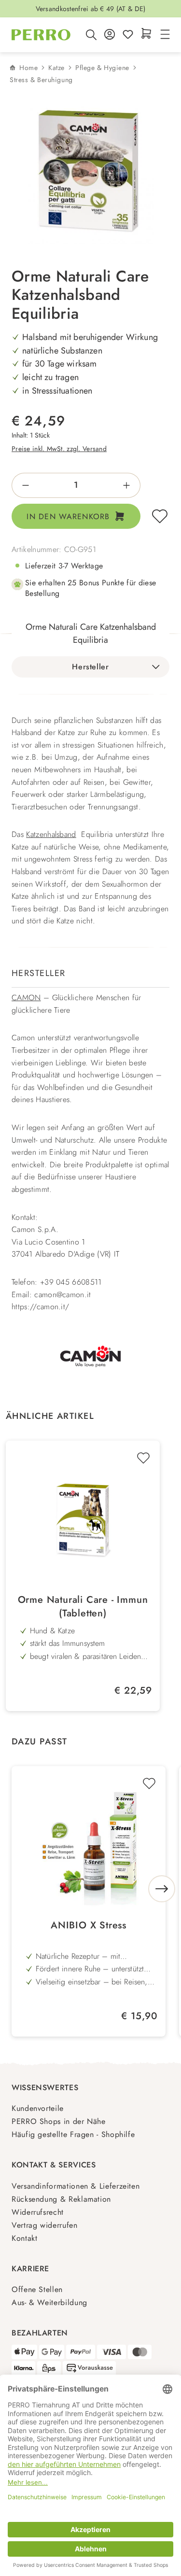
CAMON (26, 998)
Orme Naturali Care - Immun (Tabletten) (83, 1607)
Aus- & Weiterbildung (49, 2302)
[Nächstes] (162, 1889)
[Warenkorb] (146, 34)
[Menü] (164, 35)
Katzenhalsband (51, 834)
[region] (90, 172)
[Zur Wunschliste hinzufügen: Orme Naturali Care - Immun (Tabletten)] (143, 1458)
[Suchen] (91, 35)
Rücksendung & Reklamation (61, 2199)
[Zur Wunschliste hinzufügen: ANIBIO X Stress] (149, 1783)
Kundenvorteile (38, 2108)
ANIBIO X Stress (89, 1925)
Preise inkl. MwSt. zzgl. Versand (59, 449)
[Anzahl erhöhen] (130, 485)
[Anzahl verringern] (22, 485)
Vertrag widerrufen (45, 2225)
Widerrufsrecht (38, 2212)
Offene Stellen (37, 2289)
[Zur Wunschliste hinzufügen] (160, 516)
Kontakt (24, 2238)
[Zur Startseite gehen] (41, 35)
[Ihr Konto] (110, 35)
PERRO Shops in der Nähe (59, 2121)
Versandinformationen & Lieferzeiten (76, 2186)
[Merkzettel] (128, 35)
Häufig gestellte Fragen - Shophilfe (73, 2134)
